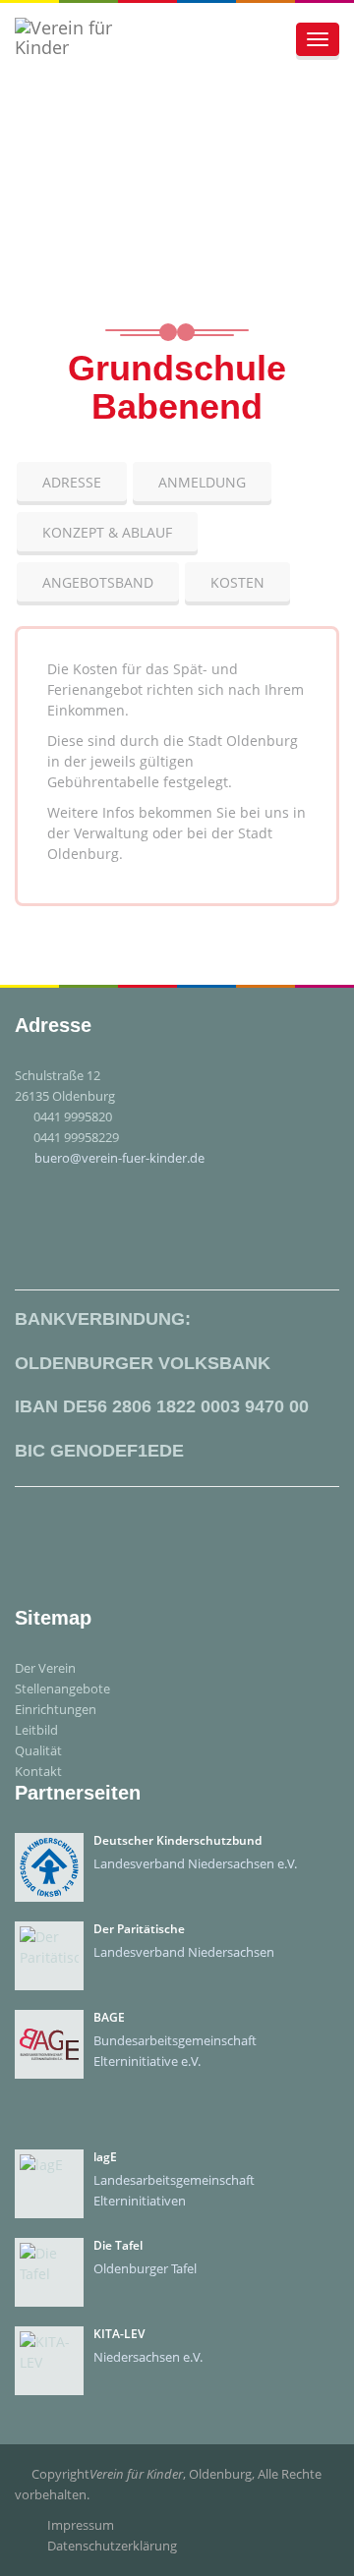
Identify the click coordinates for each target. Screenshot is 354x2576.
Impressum (81, 2525)
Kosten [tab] (237, 582)
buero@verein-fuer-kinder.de (119, 1158)
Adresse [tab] (72, 482)
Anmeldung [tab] (202, 482)
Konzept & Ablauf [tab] (107, 532)
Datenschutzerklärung (112, 2546)
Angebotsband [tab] (98, 582)
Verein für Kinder (136, 2474)
